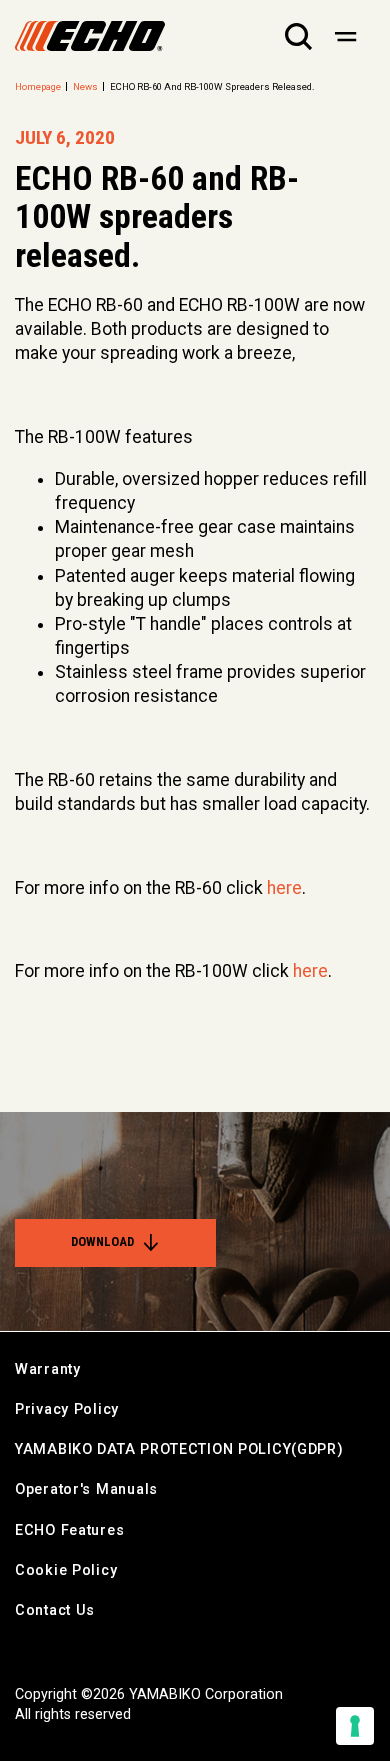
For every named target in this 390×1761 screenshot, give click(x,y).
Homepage (38, 86)
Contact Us (55, 1610)
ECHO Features (69, 1530)
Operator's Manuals (86, 1489)
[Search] (298, 36)
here (284, 888)
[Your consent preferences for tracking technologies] (355, 1726)
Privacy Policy (67, 1409)
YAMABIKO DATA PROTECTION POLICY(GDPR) (179, 1449)
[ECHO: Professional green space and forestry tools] (90, 36)
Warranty (48, 1369)
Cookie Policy (66, 1570)
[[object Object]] (345, 36)
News (85, 86)
